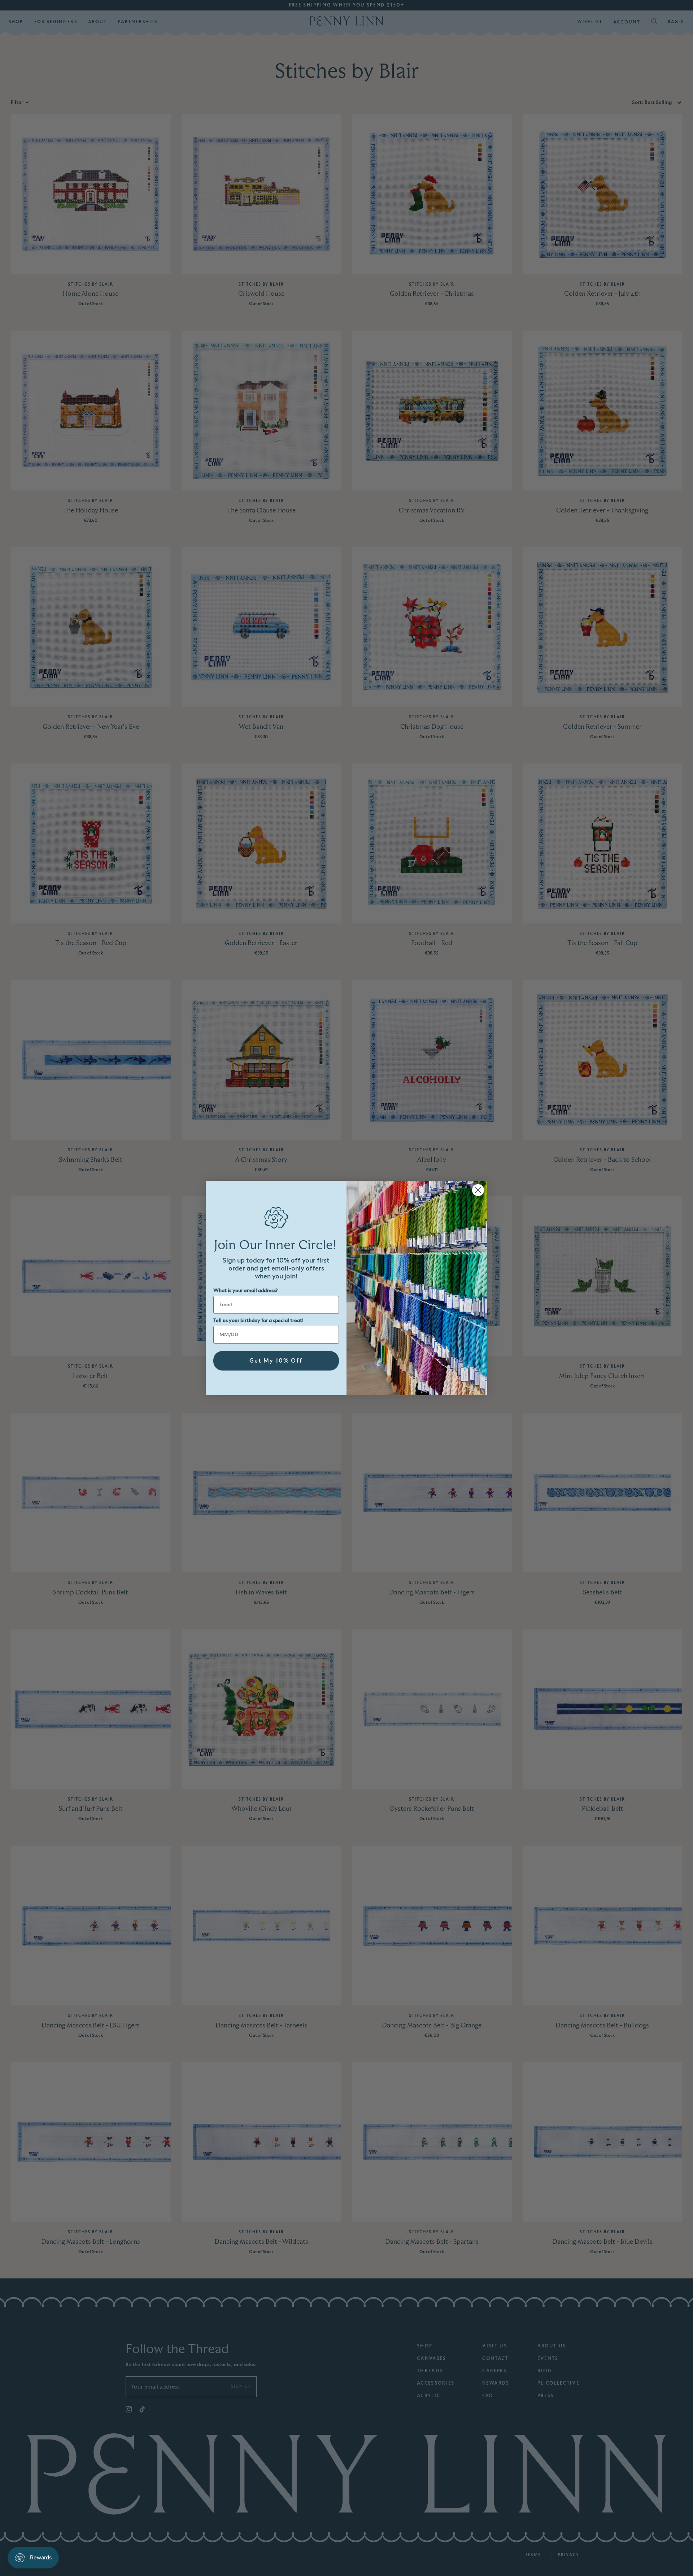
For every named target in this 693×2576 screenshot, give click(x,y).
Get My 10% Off (276, 1361)
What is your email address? (245, 1291)
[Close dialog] (478, 1190)
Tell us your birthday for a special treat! (258, 1321)
